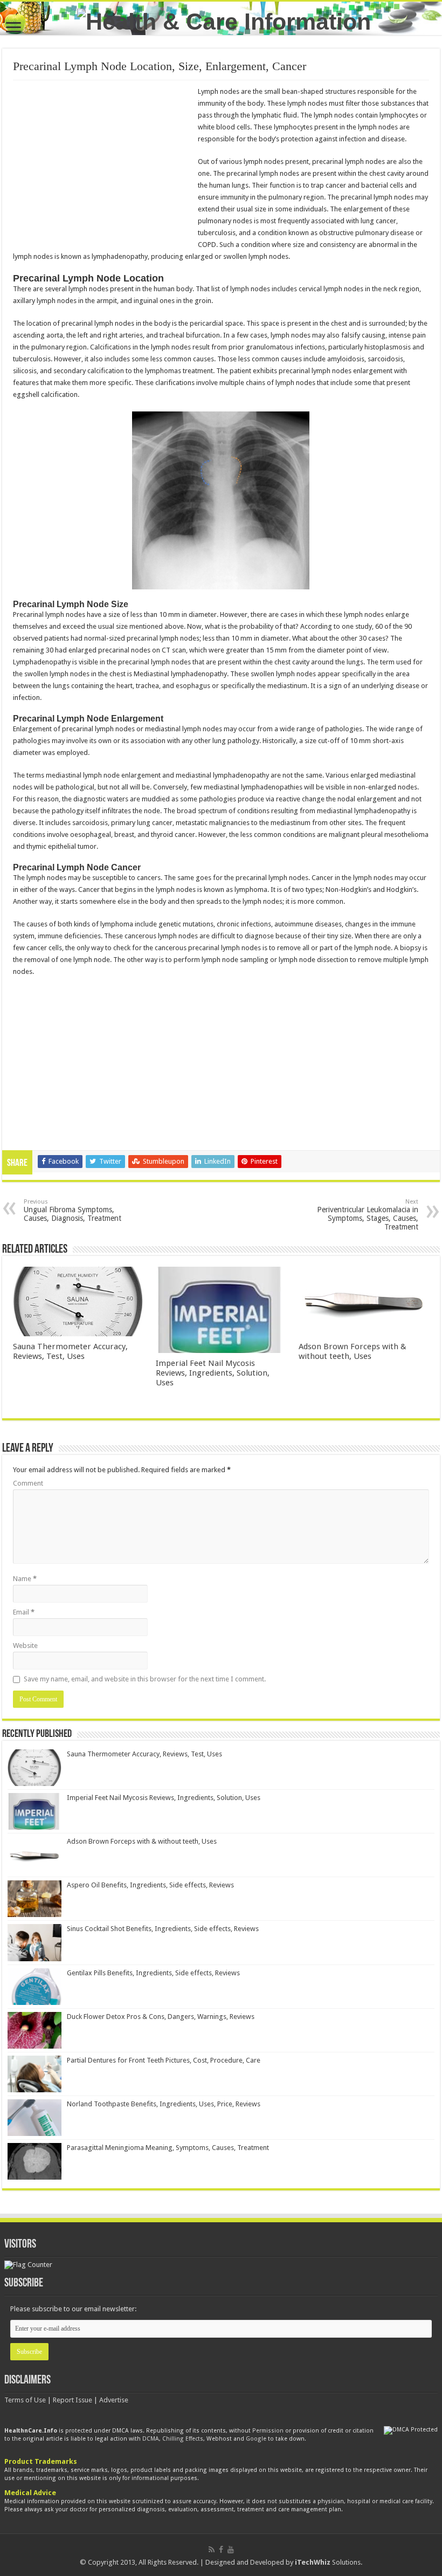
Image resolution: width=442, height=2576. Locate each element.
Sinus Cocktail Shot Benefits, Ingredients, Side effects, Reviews (163, 1929)
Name (25, 1579)
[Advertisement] (103, 164)
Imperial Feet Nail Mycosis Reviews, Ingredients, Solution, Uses (213, 1373)
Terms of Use (25, 2400)
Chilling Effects (183, 2439)
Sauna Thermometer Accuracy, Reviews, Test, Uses (70, 1351)
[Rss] (212, 2550)
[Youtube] (231, 2550)
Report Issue (72, 2400)
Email (24, 1612)
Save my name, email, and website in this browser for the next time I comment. (145, 1679)
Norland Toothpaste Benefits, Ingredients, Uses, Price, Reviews (164, 2104)
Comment (28, 1483)
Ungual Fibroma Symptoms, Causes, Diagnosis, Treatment (72, 1210)
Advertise (114, 2400)
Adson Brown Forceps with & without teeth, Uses (353, 1351)
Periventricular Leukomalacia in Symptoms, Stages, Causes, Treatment (368, 1215)
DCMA (151, 2439)
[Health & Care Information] (224, 20)
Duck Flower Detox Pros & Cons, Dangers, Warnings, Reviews (161, 2017)
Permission (268, 2431)
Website (25, 1646)
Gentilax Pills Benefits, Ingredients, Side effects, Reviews (153, 1973)
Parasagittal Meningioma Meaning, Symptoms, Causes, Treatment (168, 2148)
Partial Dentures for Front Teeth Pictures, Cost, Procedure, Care (164, 2060)
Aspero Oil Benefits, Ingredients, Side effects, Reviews (150, 1885)
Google (256, 2439)
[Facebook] (221, 2550)
